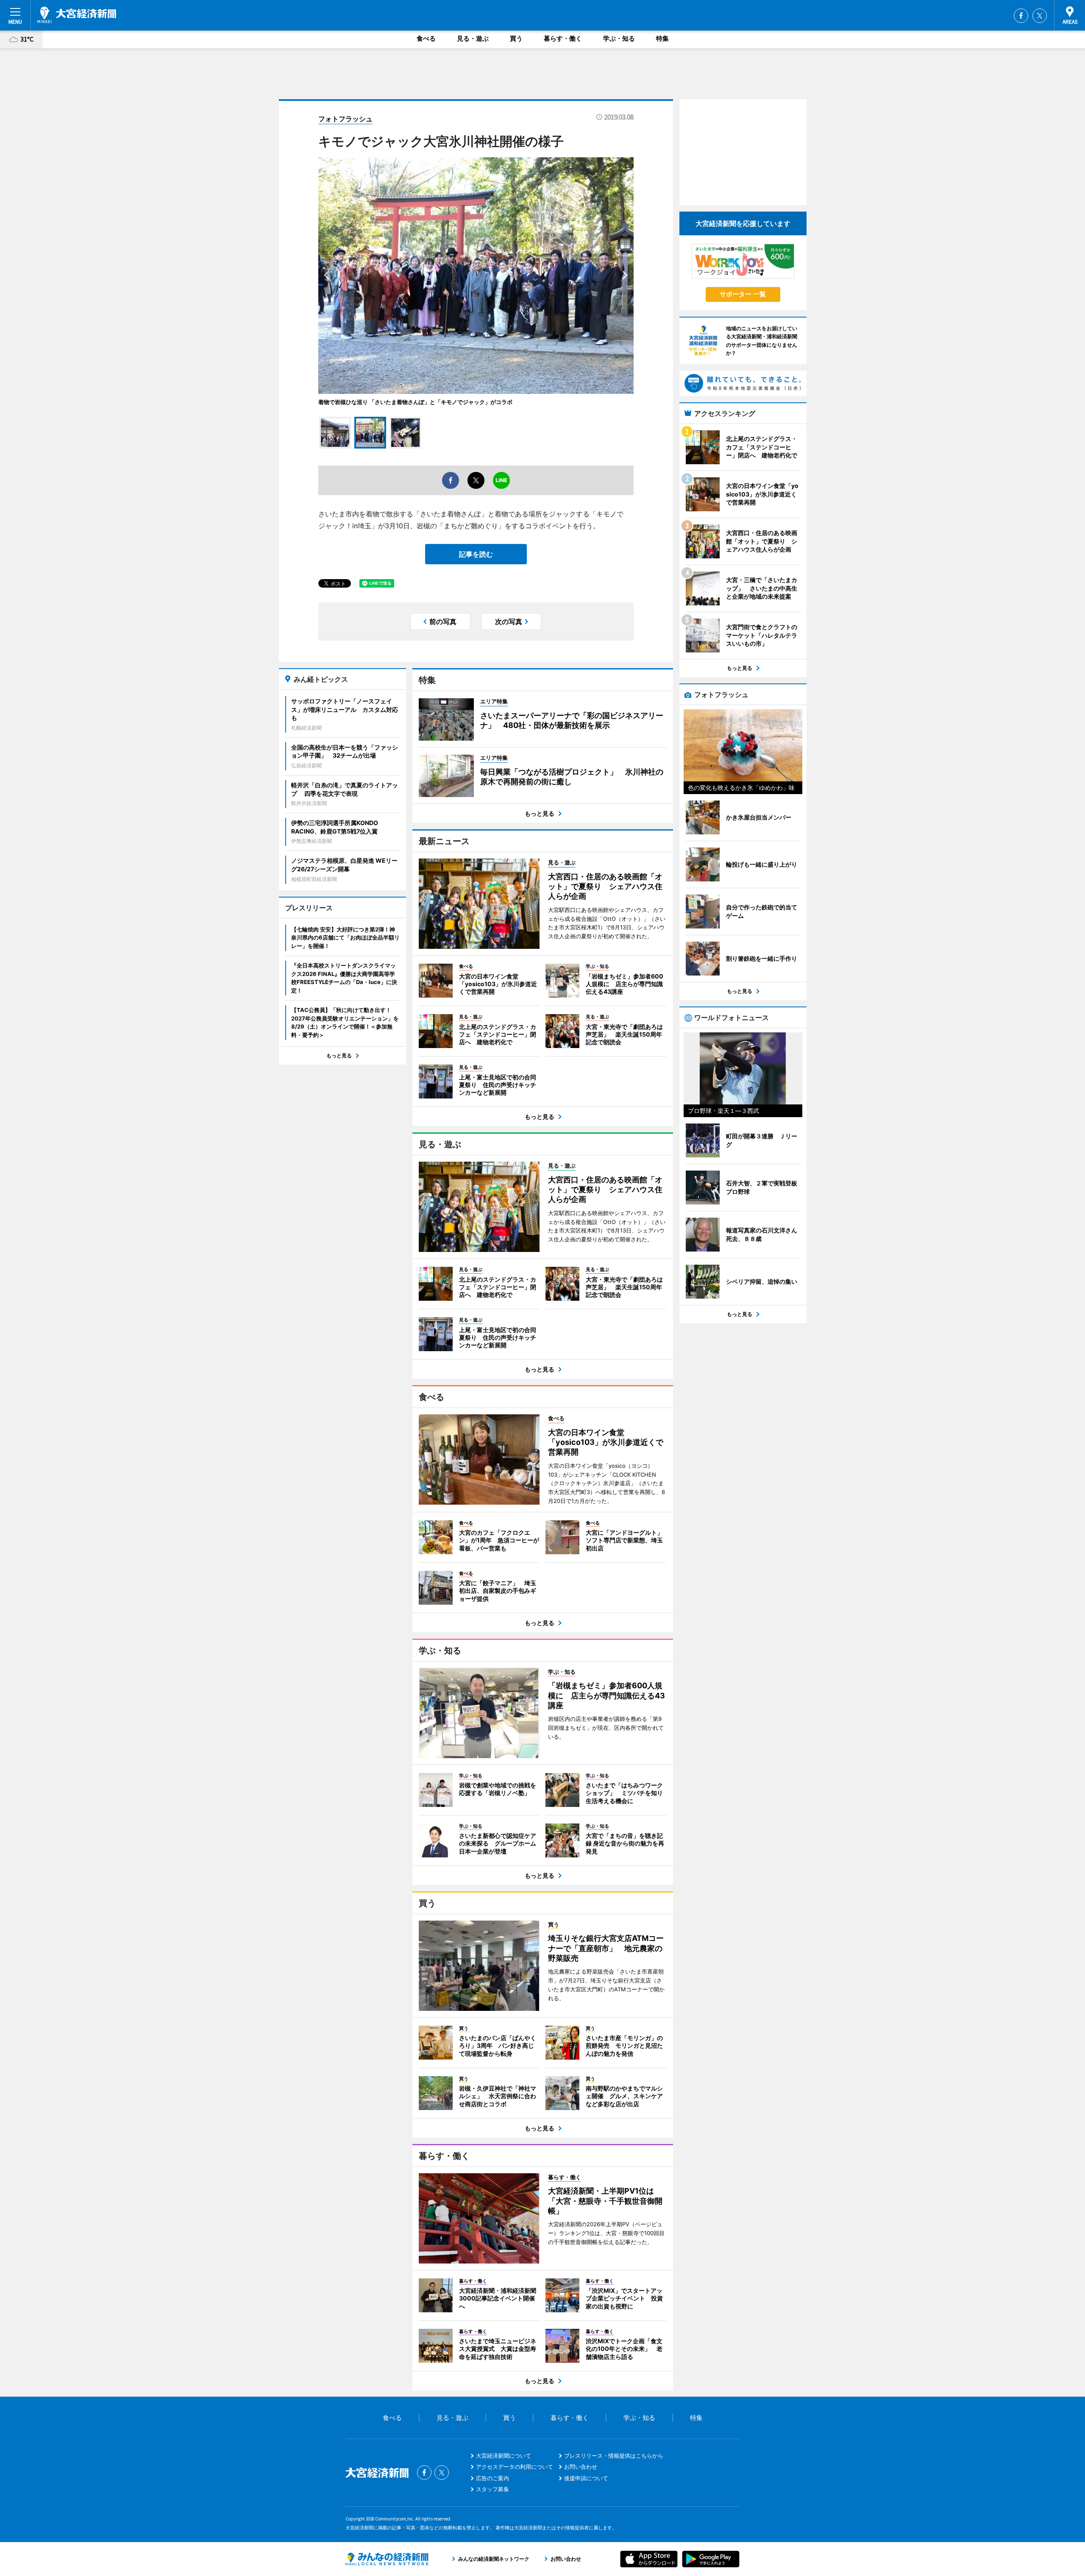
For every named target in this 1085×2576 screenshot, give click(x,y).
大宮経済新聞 (77, 15)
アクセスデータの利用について (515, 2467)
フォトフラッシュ (345, 119)
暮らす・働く (563, 38)
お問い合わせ (581, 2467)
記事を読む (476, 554)
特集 (662, 38)
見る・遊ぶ (473, 38)
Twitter (1040, 16)
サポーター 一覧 (743, 294)
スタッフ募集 (492, 2489)
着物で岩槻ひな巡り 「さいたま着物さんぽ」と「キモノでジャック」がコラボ (415, 402)
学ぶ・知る (619, 38)
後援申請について (586, 2478)
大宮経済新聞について (504, 2456)
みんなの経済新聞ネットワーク (387, 2559)
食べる (426, 38)
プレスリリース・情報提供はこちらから (614, 2456)
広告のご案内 (492, 2478)
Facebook (1021, 16)
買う (516, 38)
